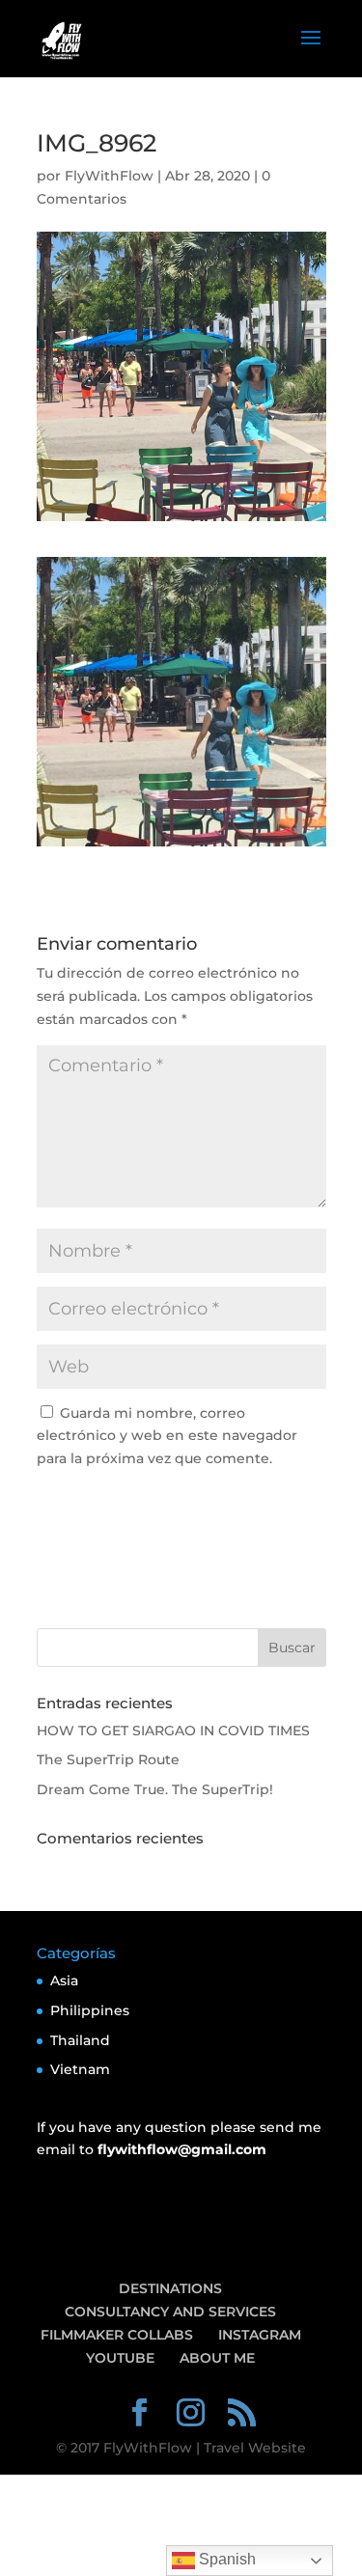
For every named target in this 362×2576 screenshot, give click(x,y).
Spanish (225, 2559)
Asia (64, 1980)
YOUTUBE (120, 2358)
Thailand (80, 2040)
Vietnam (80, 2069)
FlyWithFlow (109, 176)
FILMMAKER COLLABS (117, 2335)
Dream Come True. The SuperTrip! (155, 1789)
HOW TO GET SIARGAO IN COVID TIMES (173, 1731)
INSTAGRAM (260, 2335)
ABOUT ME (217, 2358)
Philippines (90, 2010)
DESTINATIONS (170, 2288)
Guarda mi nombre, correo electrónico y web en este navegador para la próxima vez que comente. (167, 1436)
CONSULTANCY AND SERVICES (170, 2312)
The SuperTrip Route (108, 1759)
